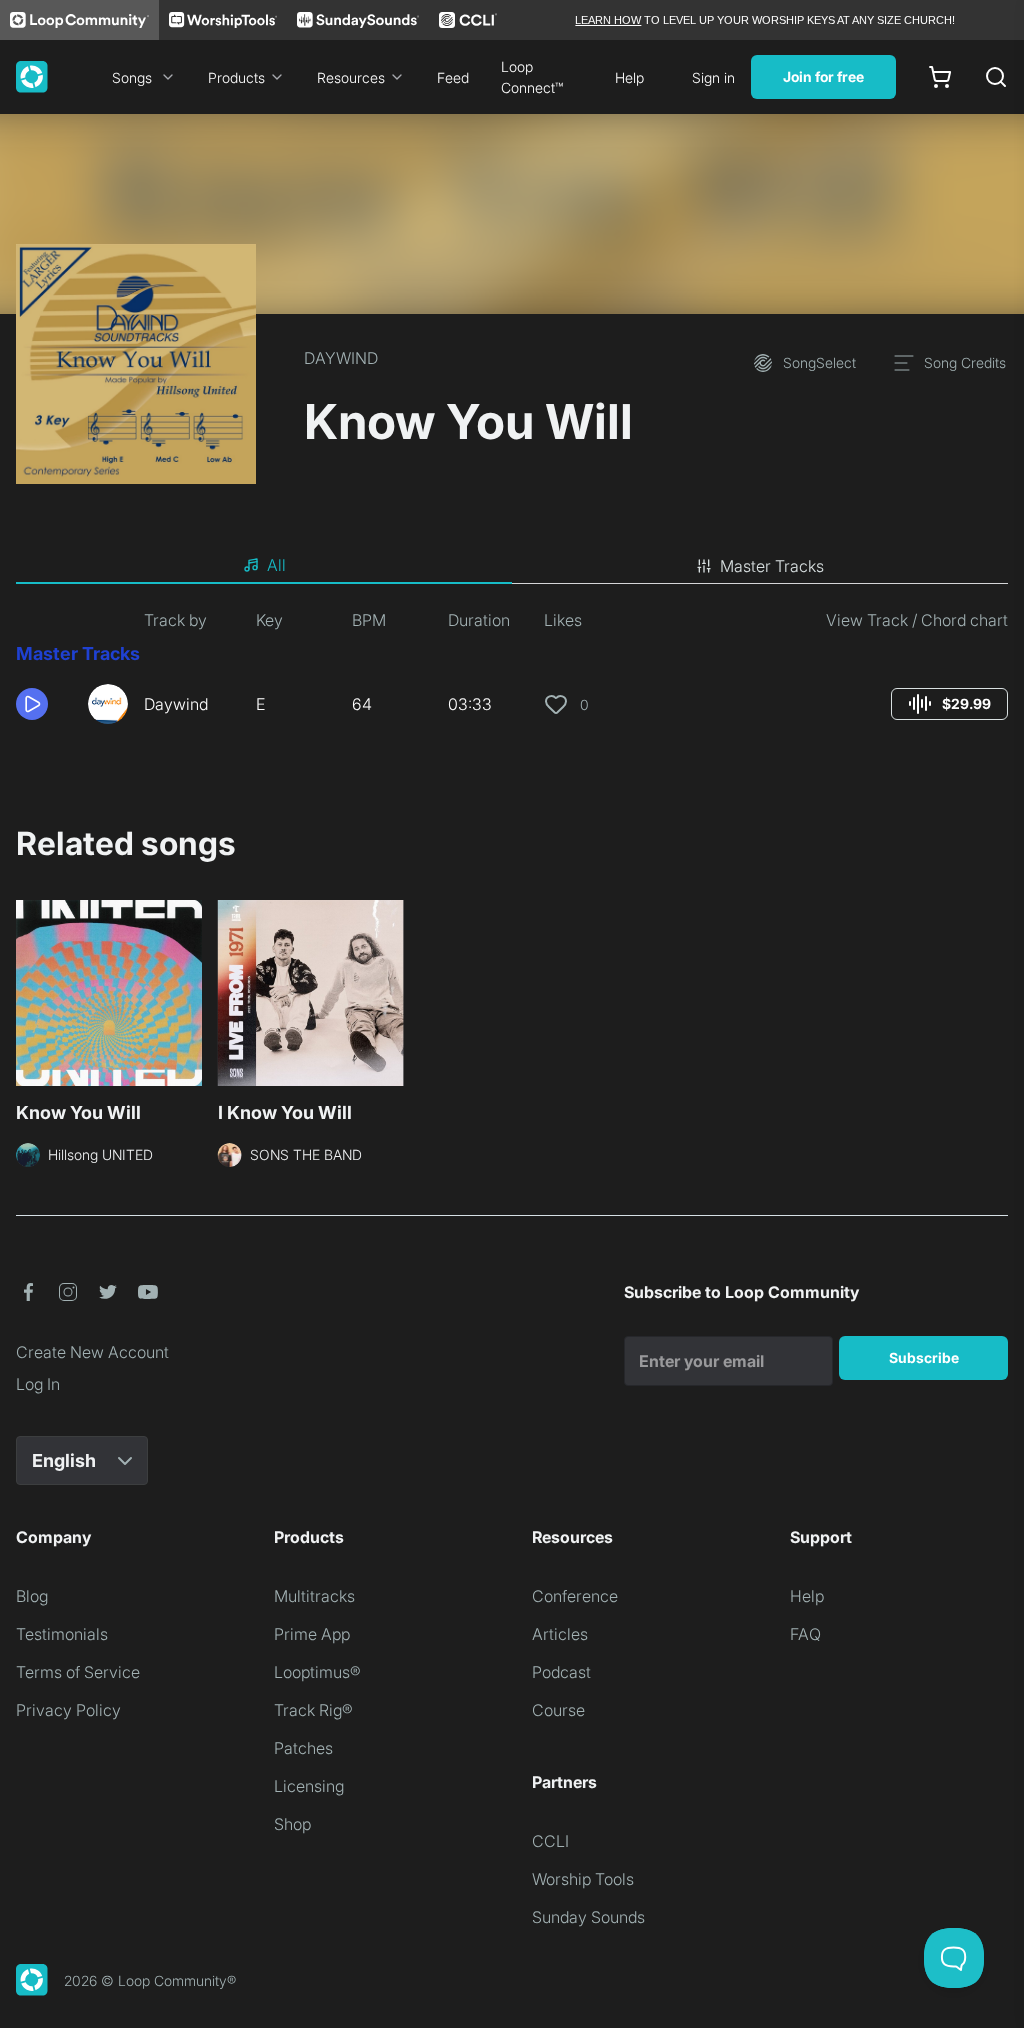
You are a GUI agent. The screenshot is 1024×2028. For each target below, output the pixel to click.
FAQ (805, 1634)
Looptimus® (317, 1672)
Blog (32, 1596)
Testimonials (62, 1634)
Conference (575, 1596)
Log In (38, 1384)
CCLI (550, 1841)
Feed (453, 77)
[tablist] (512, 566)
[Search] (996, 77)
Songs (132, 77)
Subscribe (924, 1357)
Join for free (823, 76)
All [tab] (276, 565)
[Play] (32, 704)
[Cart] (940, 77)
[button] (44, 704)
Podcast (561, 1672)
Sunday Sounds (588, 1917)
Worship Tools (583, 1879)
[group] (949, 704)
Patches (303, 1748)
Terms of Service (78, 1672)
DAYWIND (341, 358)
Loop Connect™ (532, 77)
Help (629, 77)
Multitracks (314, 1596)
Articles (560, 1634)
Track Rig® (313, 1710)
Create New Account (92, 1352)
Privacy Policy (68, 1710)
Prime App (312, 1634)
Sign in (713, 77)
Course (558, 1710)
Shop (292, 1824)
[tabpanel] (512, 674)
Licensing (309, 1786)
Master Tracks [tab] (772, 566)
